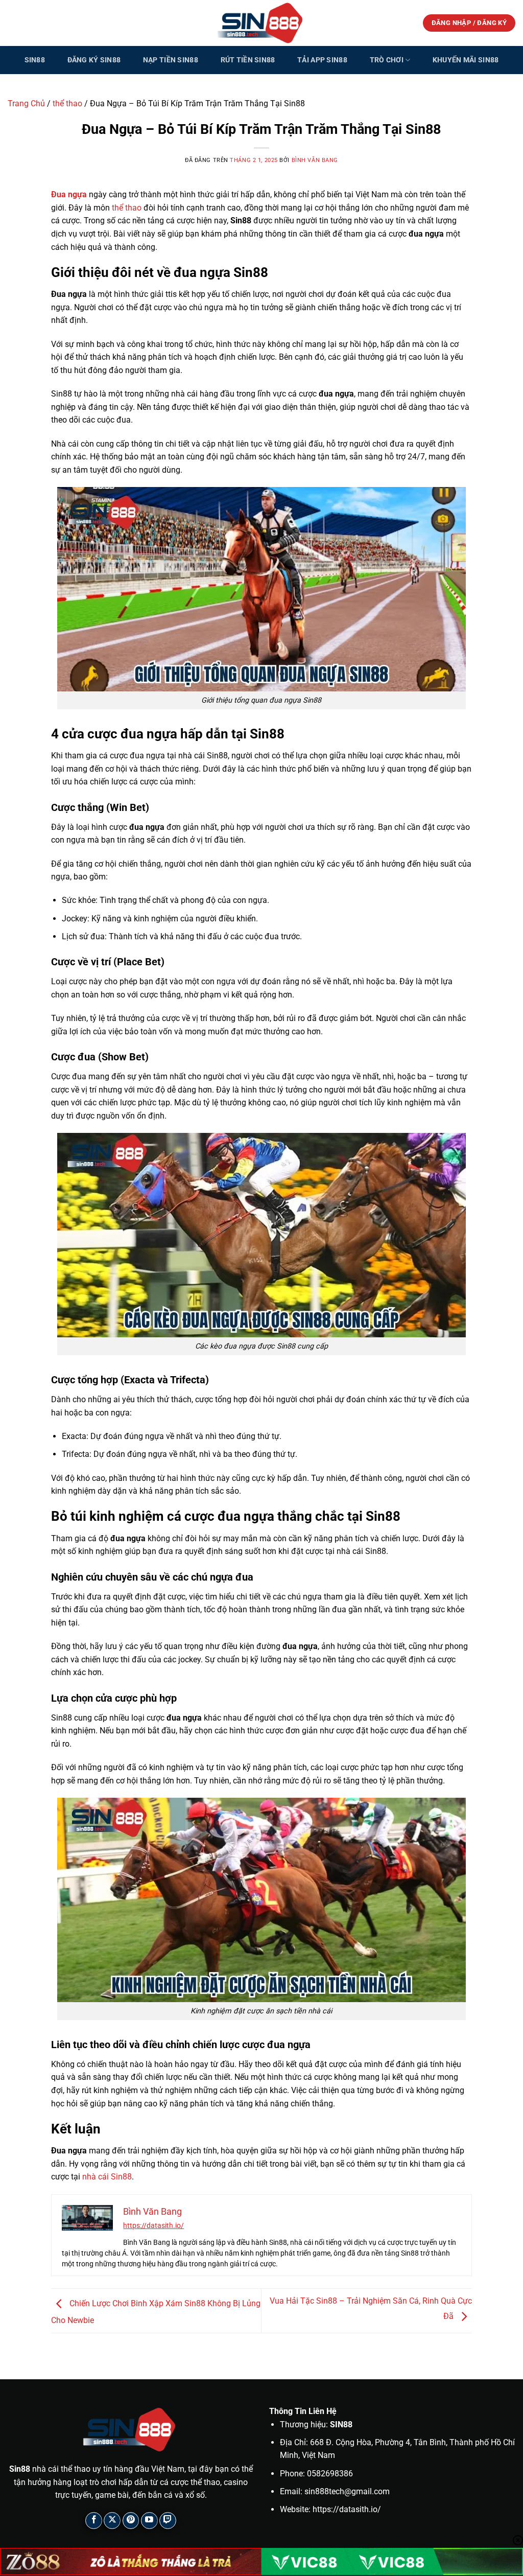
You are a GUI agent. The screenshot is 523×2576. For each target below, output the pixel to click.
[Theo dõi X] (112, 2521)
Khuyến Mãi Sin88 (466, 60)
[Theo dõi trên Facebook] (94, 2521)
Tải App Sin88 (322, 60)
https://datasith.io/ (153, 2225)
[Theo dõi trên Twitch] (168, 2521)
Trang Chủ (26, 103)
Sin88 (35, 60)
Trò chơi (387, 60)
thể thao (67, 103)
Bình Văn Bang (315, 160)
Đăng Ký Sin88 (94, 60)
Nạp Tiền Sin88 (171, 60)
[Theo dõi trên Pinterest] (131, 2521)
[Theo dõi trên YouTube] (149, 2521)
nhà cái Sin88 (107, 2177)
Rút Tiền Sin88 (248, 60)
